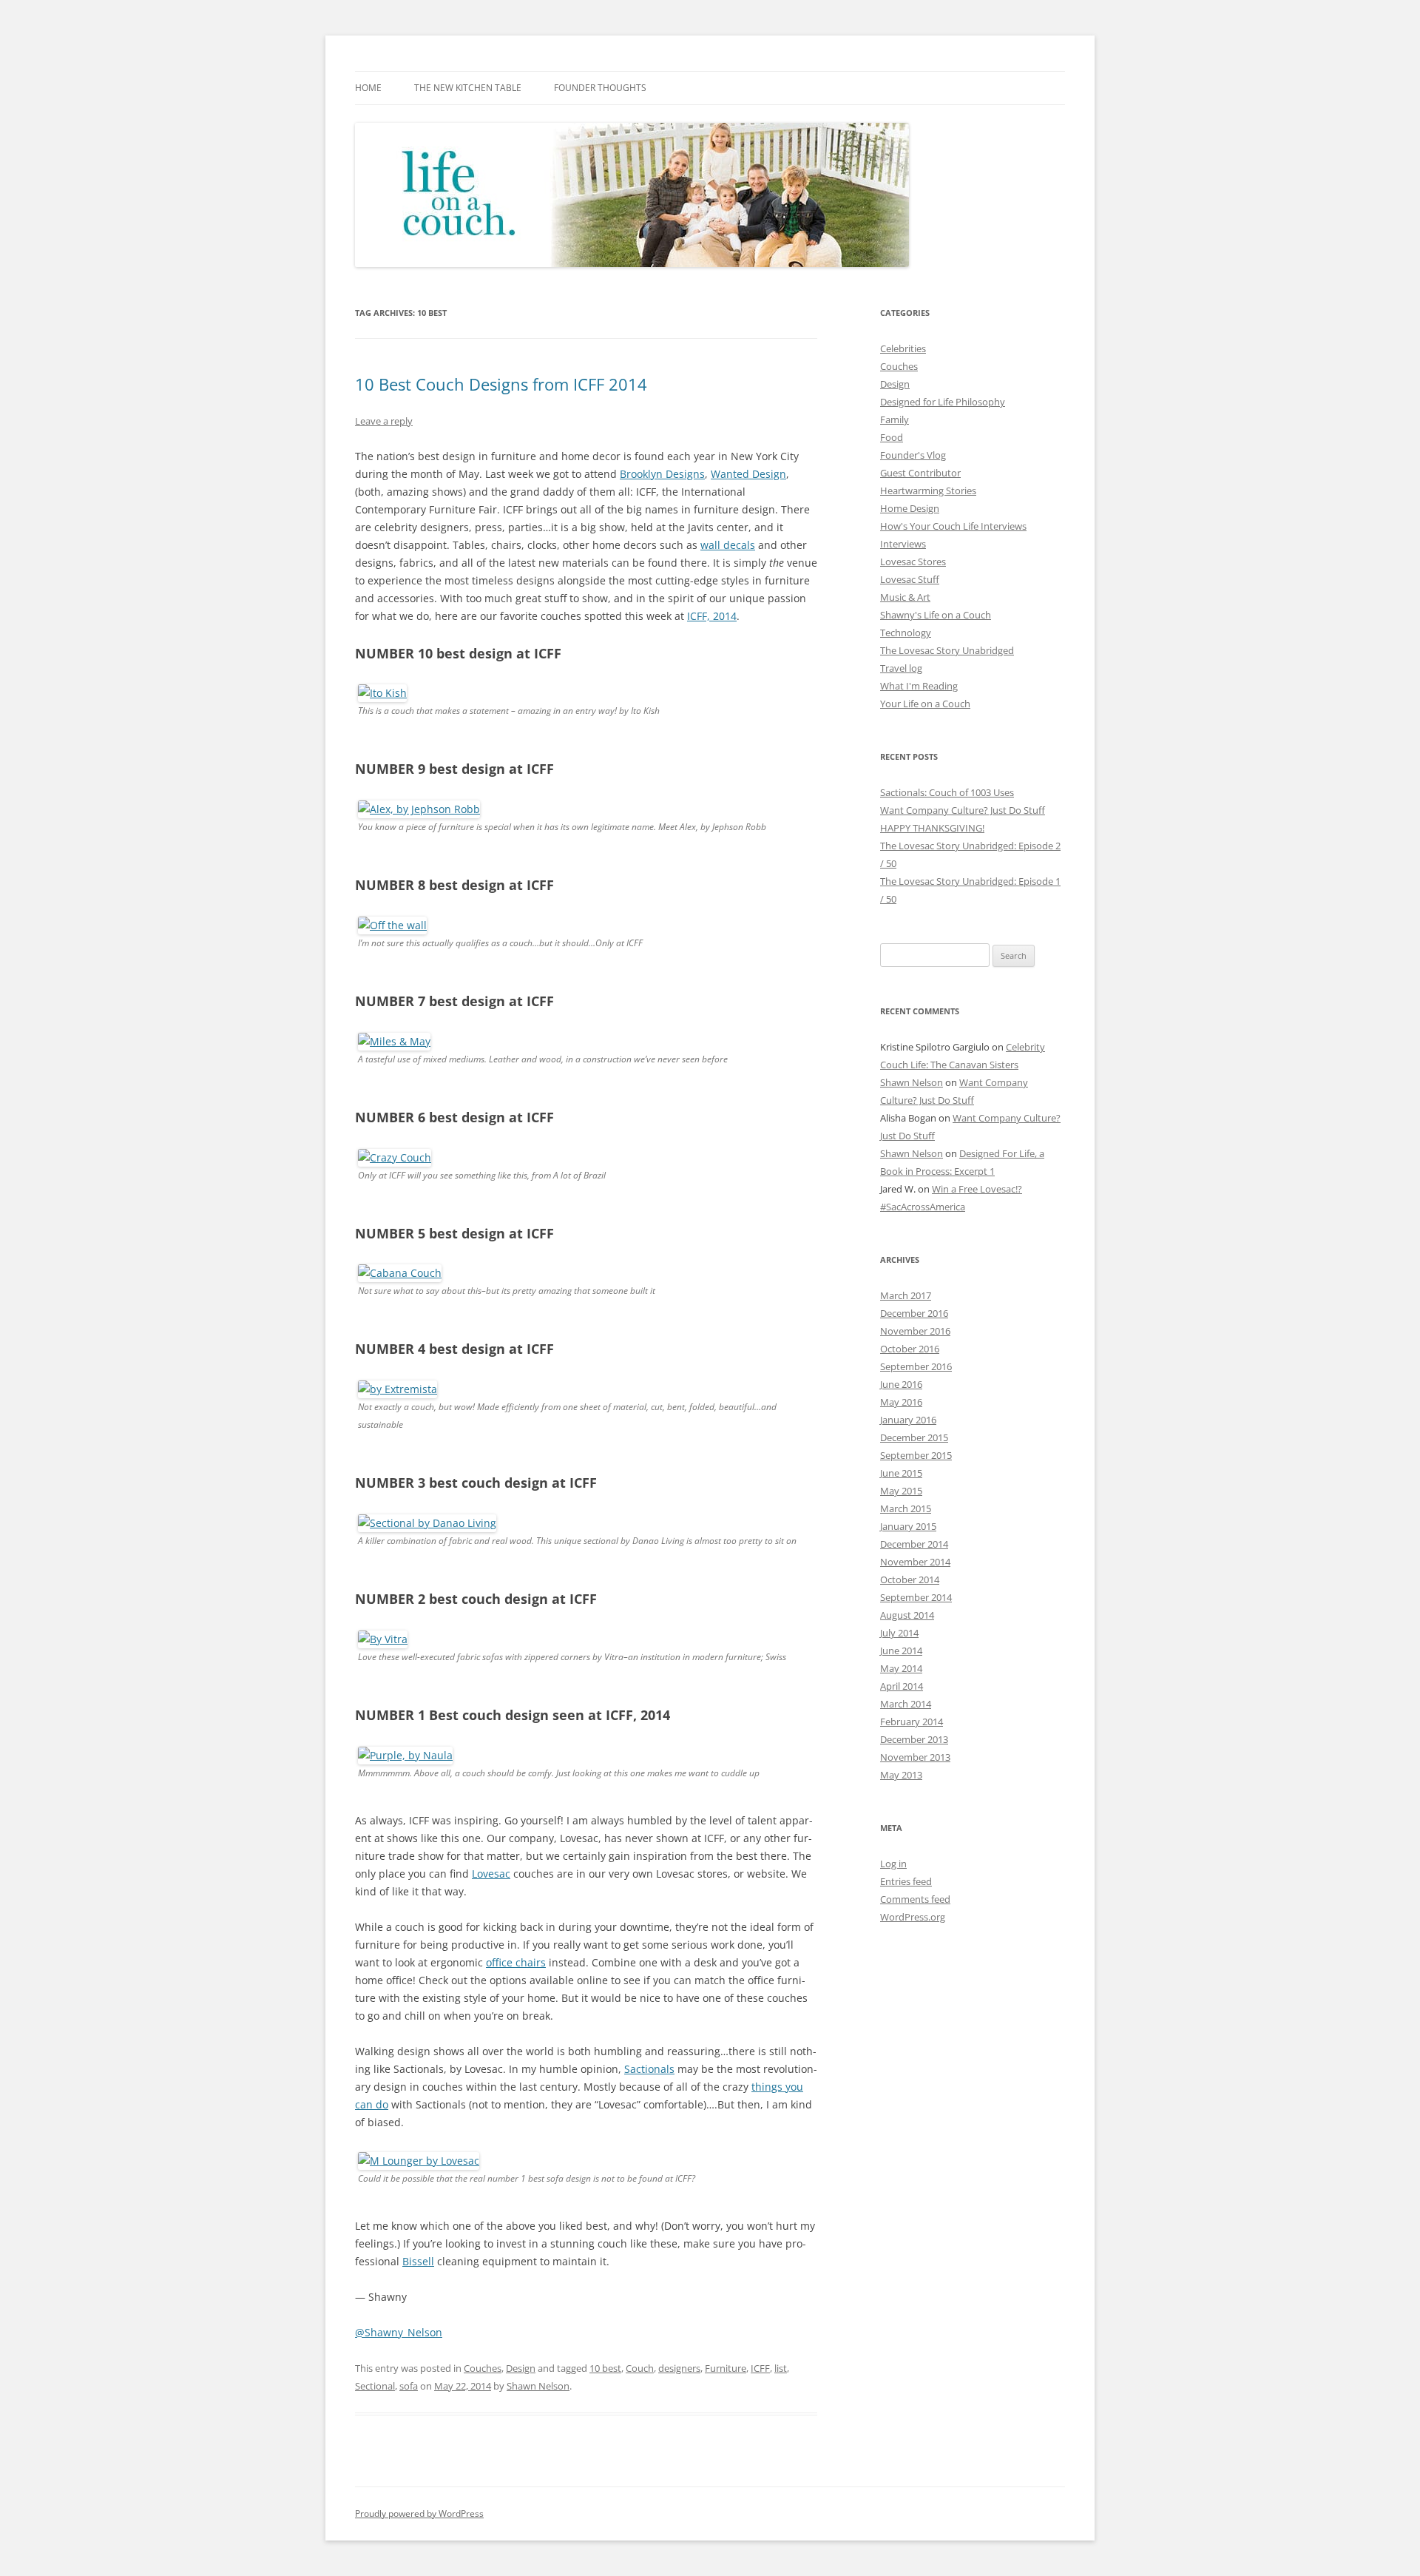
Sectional (375, 2386)
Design (521, 2368)
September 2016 (916, 1366)
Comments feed (915, 1899)
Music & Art (905, 597)
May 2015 (901, 1491)
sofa (409, 2386)
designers (679, 2368)
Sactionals (649, 2069)
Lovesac (491, 1874)
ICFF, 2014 (712, 616)
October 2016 (910, 1349)
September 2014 (916, 1597)
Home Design (910, 508)
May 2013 (901, 1775)
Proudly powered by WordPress (419, 2513)
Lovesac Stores (913, 562)
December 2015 (914, 1437)
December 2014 (914, 1544)
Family (895, 419)
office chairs (516, 1962)
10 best (605, 2368)
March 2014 (906, 1704)
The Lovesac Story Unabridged (947, 650)
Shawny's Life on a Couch (936, 615)
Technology (906, 633)
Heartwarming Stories (928, 490)
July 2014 (899, 1633)
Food (892, 437)
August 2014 (907, 1615)
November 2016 (915, 1331)
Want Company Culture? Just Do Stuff (963, 810)
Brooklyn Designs (662, 474)
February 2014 (912, 1722)
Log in (893, 1864)
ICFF (760, 2368)
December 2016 (914, 1313)
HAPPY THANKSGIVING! (932, 828)
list (781, 2368)
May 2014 (901, 1668)
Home (368, 88)
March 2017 (906, 1295)
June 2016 (901, 1384)
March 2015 (906, 1508)
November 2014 (915, 1562)
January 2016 (908, 1420)
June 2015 (901, 1473)
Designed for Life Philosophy (943, 402)
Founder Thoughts (600, 88)
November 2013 (915, 1757)
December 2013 (914, 1739)
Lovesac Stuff (910, 579)
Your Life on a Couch (925, 704)
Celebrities (903, 348)
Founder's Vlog (913, 455)
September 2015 (916, 1455)
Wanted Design (748, 474)
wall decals (728, 545)
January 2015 (908, 1526)
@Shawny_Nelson (399, 2332)
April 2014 (902, 1686)
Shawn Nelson (538, 2386)
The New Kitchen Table (468, 88)
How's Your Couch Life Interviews (953, 526)
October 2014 (910, 1579)
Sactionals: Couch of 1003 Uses (947, 792)
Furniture (726, 2368)
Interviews (903, 544)
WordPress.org (913, 1917)
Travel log (901, 668)
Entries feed (906, 1881)
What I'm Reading (919, 686)
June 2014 (901, 1651)
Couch (640, 2368)
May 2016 (901, 1402)
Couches (483, 2368)
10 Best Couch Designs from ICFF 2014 (501, 384)
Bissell (418, 2261)
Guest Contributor (920, 473)
